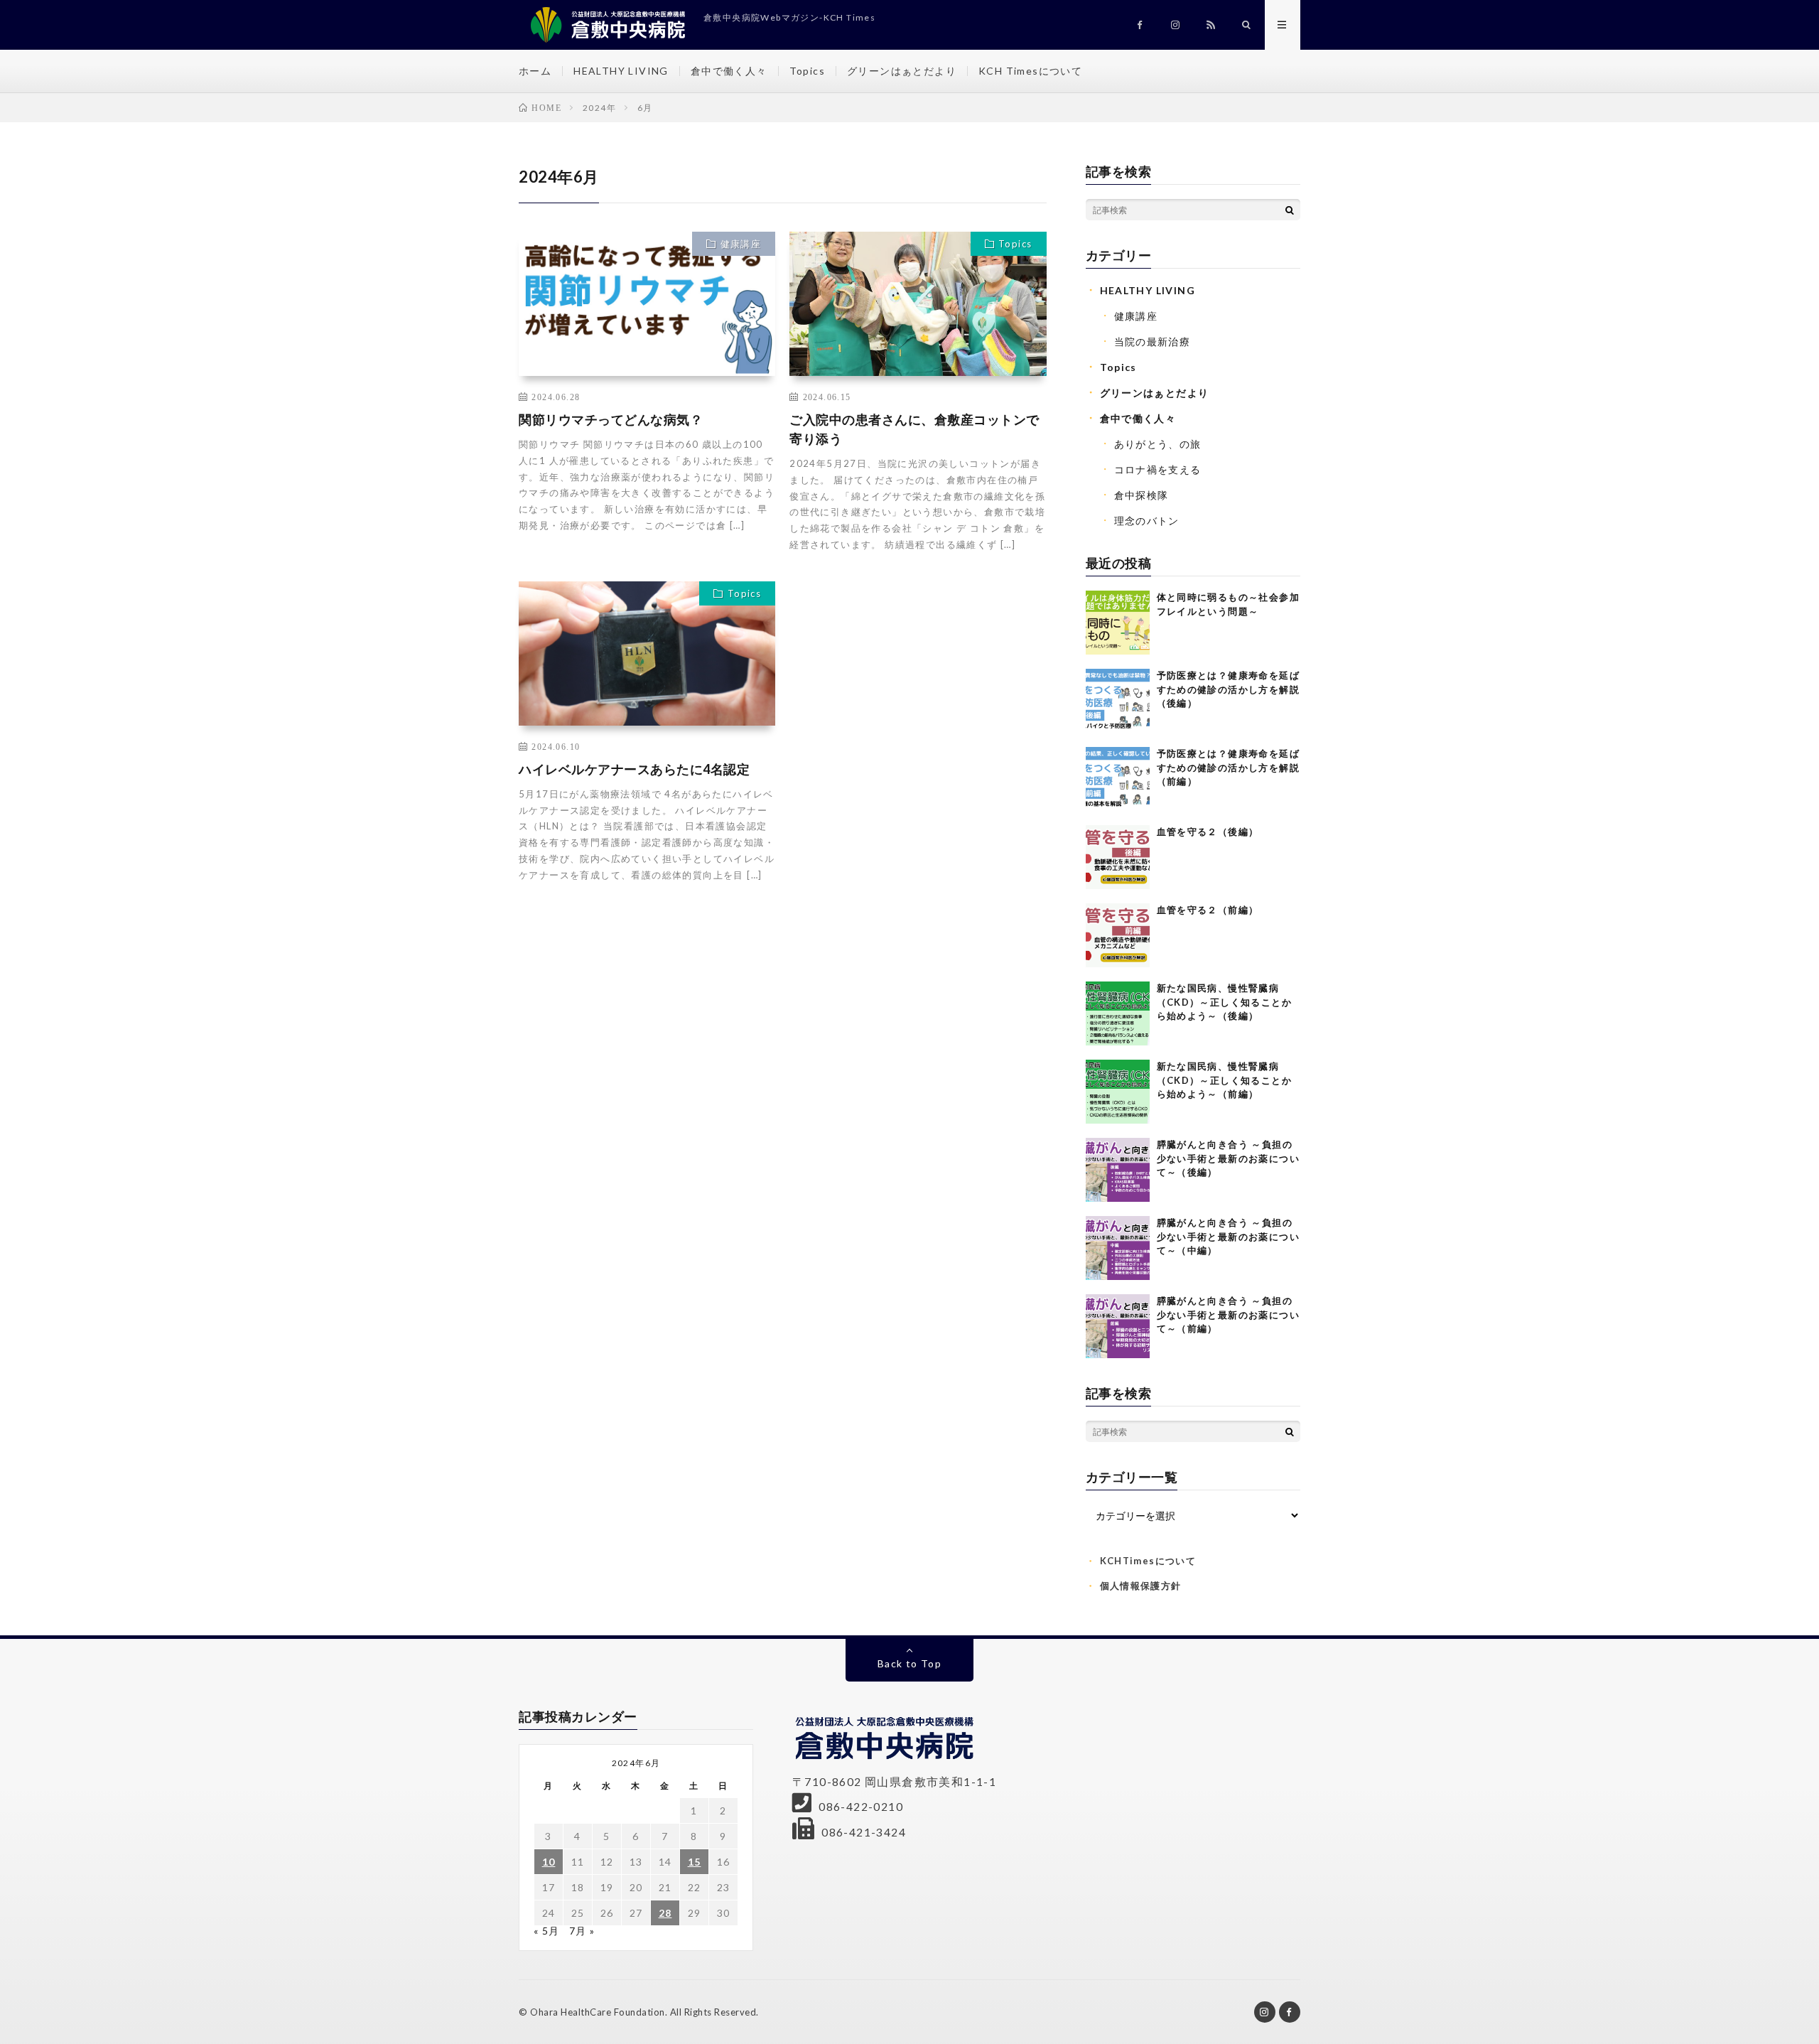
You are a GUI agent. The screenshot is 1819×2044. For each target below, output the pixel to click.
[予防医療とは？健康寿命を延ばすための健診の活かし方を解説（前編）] (1118, 779)
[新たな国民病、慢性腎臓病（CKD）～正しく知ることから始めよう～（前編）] (1118, 1092)
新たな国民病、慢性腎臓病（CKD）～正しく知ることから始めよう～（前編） (1225, 1080)
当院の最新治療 (1153, 341)
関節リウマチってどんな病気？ (611, 419)
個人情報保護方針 (1141, 1586)
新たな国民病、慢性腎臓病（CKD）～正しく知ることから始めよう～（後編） (1225, 1002)
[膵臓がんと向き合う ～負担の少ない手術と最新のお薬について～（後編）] (1118, 1170)
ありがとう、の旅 (1158, 444)
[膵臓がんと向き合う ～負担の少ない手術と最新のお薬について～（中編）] (1118, 1248)
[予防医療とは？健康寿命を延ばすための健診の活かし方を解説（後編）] (1118, 701)
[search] (1290, 210)
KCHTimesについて (1148, 1561)
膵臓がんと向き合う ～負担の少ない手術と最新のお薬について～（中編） (1229, 1236)
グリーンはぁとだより (902, 71)
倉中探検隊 (1141, 495)
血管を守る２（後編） (1208, 832)
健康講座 (741, 244)
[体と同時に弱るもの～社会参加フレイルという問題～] (1118, 623)
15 (695, 1862)
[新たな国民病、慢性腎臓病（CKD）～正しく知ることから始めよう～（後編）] (1118, 1013)
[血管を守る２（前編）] (1118, 935)
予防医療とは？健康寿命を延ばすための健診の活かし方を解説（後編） (1229, 689)
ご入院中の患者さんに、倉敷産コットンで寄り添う (914, 429)
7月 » (582, 1931)
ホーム (535, 71)
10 (549, 1862)
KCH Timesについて (1030, 71)
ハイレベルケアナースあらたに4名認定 (634, 769)
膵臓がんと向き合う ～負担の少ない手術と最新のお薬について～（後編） (1229, 1158)
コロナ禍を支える (1158, 469)
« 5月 (547, 1931)
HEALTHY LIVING (621, 71)
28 (665, 1913)
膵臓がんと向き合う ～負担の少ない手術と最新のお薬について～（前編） (1229, 1314)
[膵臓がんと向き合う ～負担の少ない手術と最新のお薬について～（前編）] (1118, 1326)
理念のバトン (1147, 521)
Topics (807, 71)
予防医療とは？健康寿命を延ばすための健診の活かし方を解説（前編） (1229, 767)
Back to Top (909, 1663)
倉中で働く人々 (729, 71)
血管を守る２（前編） (1208, 910)
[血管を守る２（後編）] (1118, 857)
